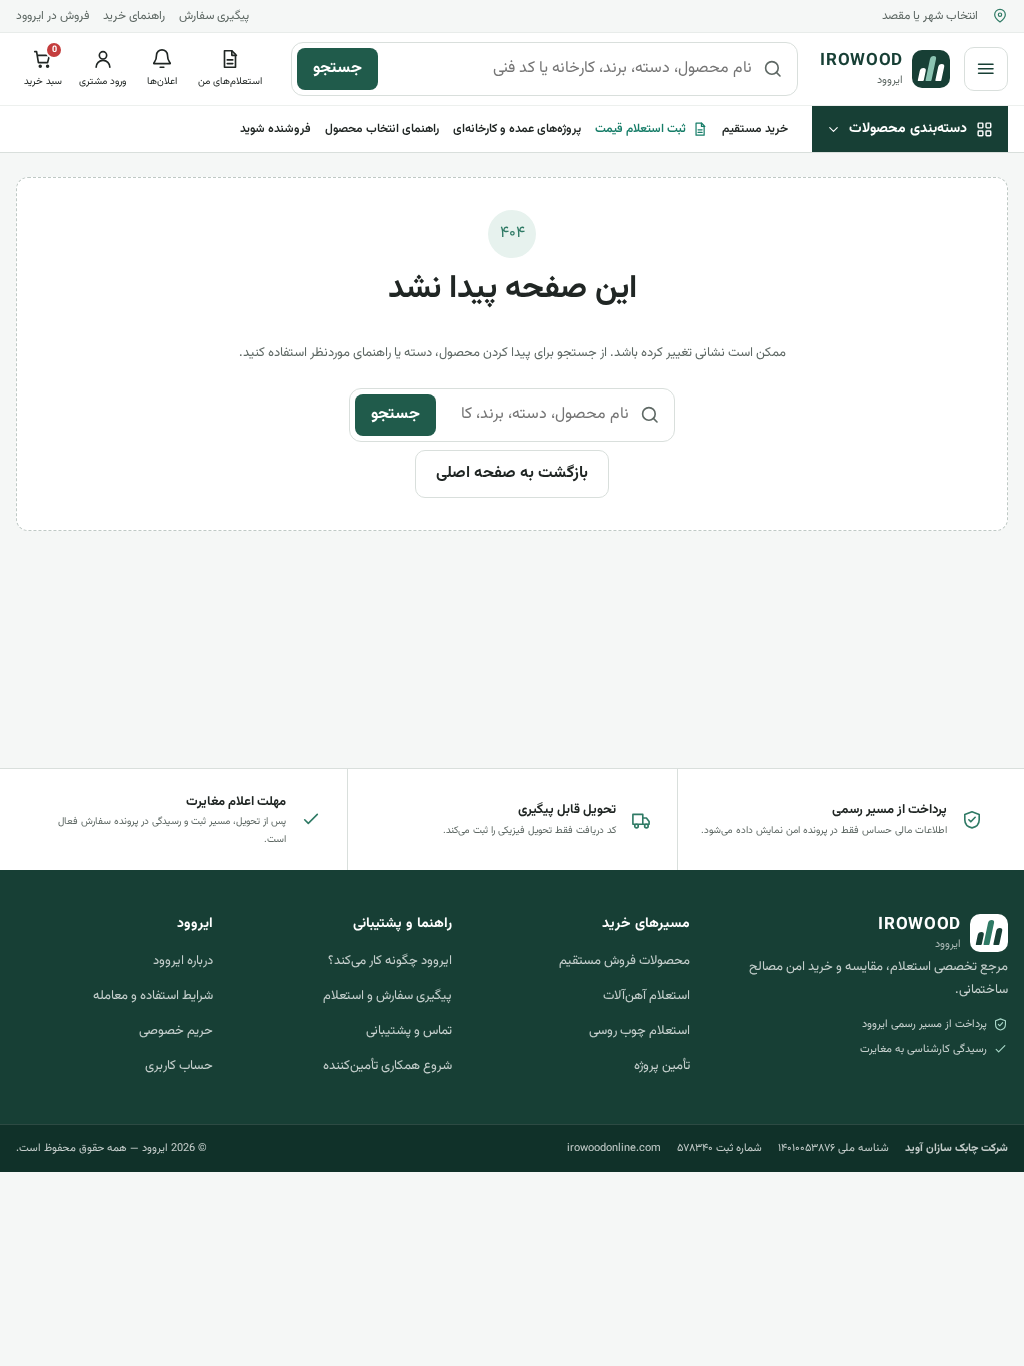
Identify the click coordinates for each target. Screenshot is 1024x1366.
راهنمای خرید (134, 16)
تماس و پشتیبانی (409, 1031)
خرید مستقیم (755, 129)
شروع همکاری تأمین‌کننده (387, 1066)
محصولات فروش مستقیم (624, 961)
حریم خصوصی (176, 1031)
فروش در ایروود (52, 16)
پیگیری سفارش (214, 16)
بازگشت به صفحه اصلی (512, 473)
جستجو (337, 68)
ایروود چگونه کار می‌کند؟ (390, 961)
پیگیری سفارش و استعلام (387, 996)
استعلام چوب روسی (639, 1031)
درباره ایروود (183, 961)
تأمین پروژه (662, 1066)
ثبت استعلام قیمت (640, 129)
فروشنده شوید (275, 129)
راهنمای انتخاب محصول (382, 129)
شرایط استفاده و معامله (153, 996)
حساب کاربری (179, 1066)
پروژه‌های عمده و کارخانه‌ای (517, 129)
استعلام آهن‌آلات (646, 996)
